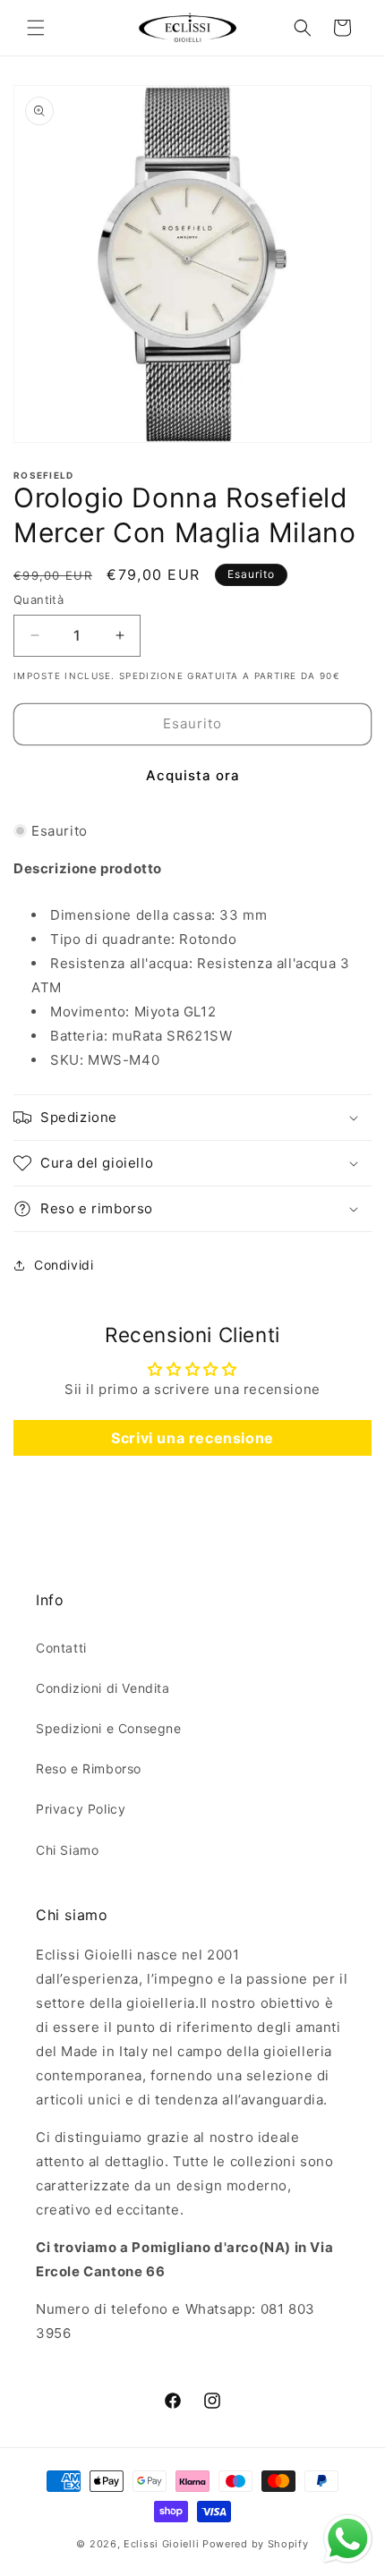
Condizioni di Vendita (103, 1688)
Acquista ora (193, 775)
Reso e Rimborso (89, 1768)
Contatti (61, 1648)
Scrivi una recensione (192, 1438)
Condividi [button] (64, 1265)
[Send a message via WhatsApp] (348, 2539)
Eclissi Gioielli (161, 2544)
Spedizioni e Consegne (109, 1728)
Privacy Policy (81, 1809)
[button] (36, 28)
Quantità (38, 599)
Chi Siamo (67, 1850)
